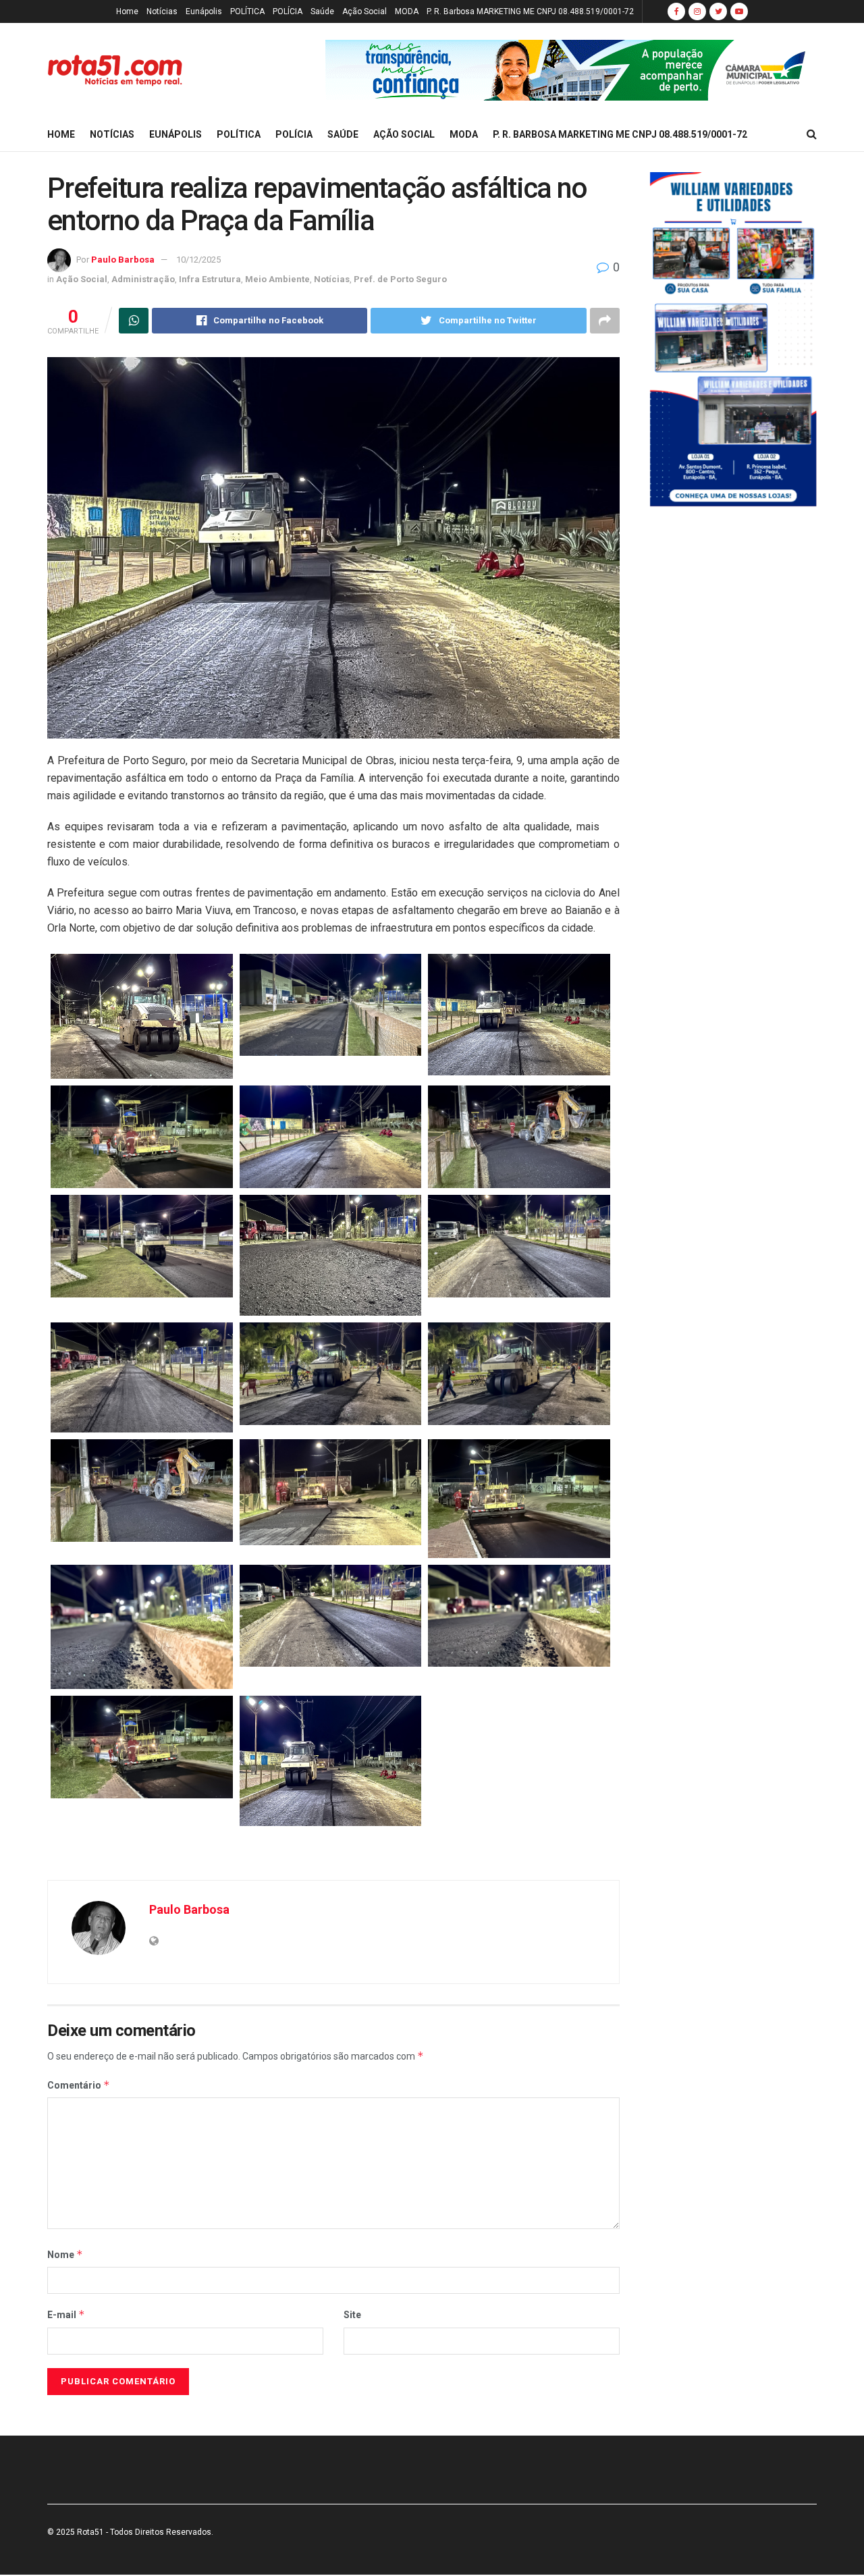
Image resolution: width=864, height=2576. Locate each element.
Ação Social (364, 11)
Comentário (79, 2085)
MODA (407, 11)
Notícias (162, 11)
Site (352, 2315)
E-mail (66, 2314)
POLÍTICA (247, 11)
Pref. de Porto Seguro (400, 279)
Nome (65, 2254)
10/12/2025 (198, 260)
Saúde (322, 11)
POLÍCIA (288, 11)
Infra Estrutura (210, 279)
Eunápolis (204, 11)
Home (127, 11)
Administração (143, 279)
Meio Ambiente (277, 279)
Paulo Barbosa (123, 260)
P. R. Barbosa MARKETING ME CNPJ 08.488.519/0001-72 (530, 11)
